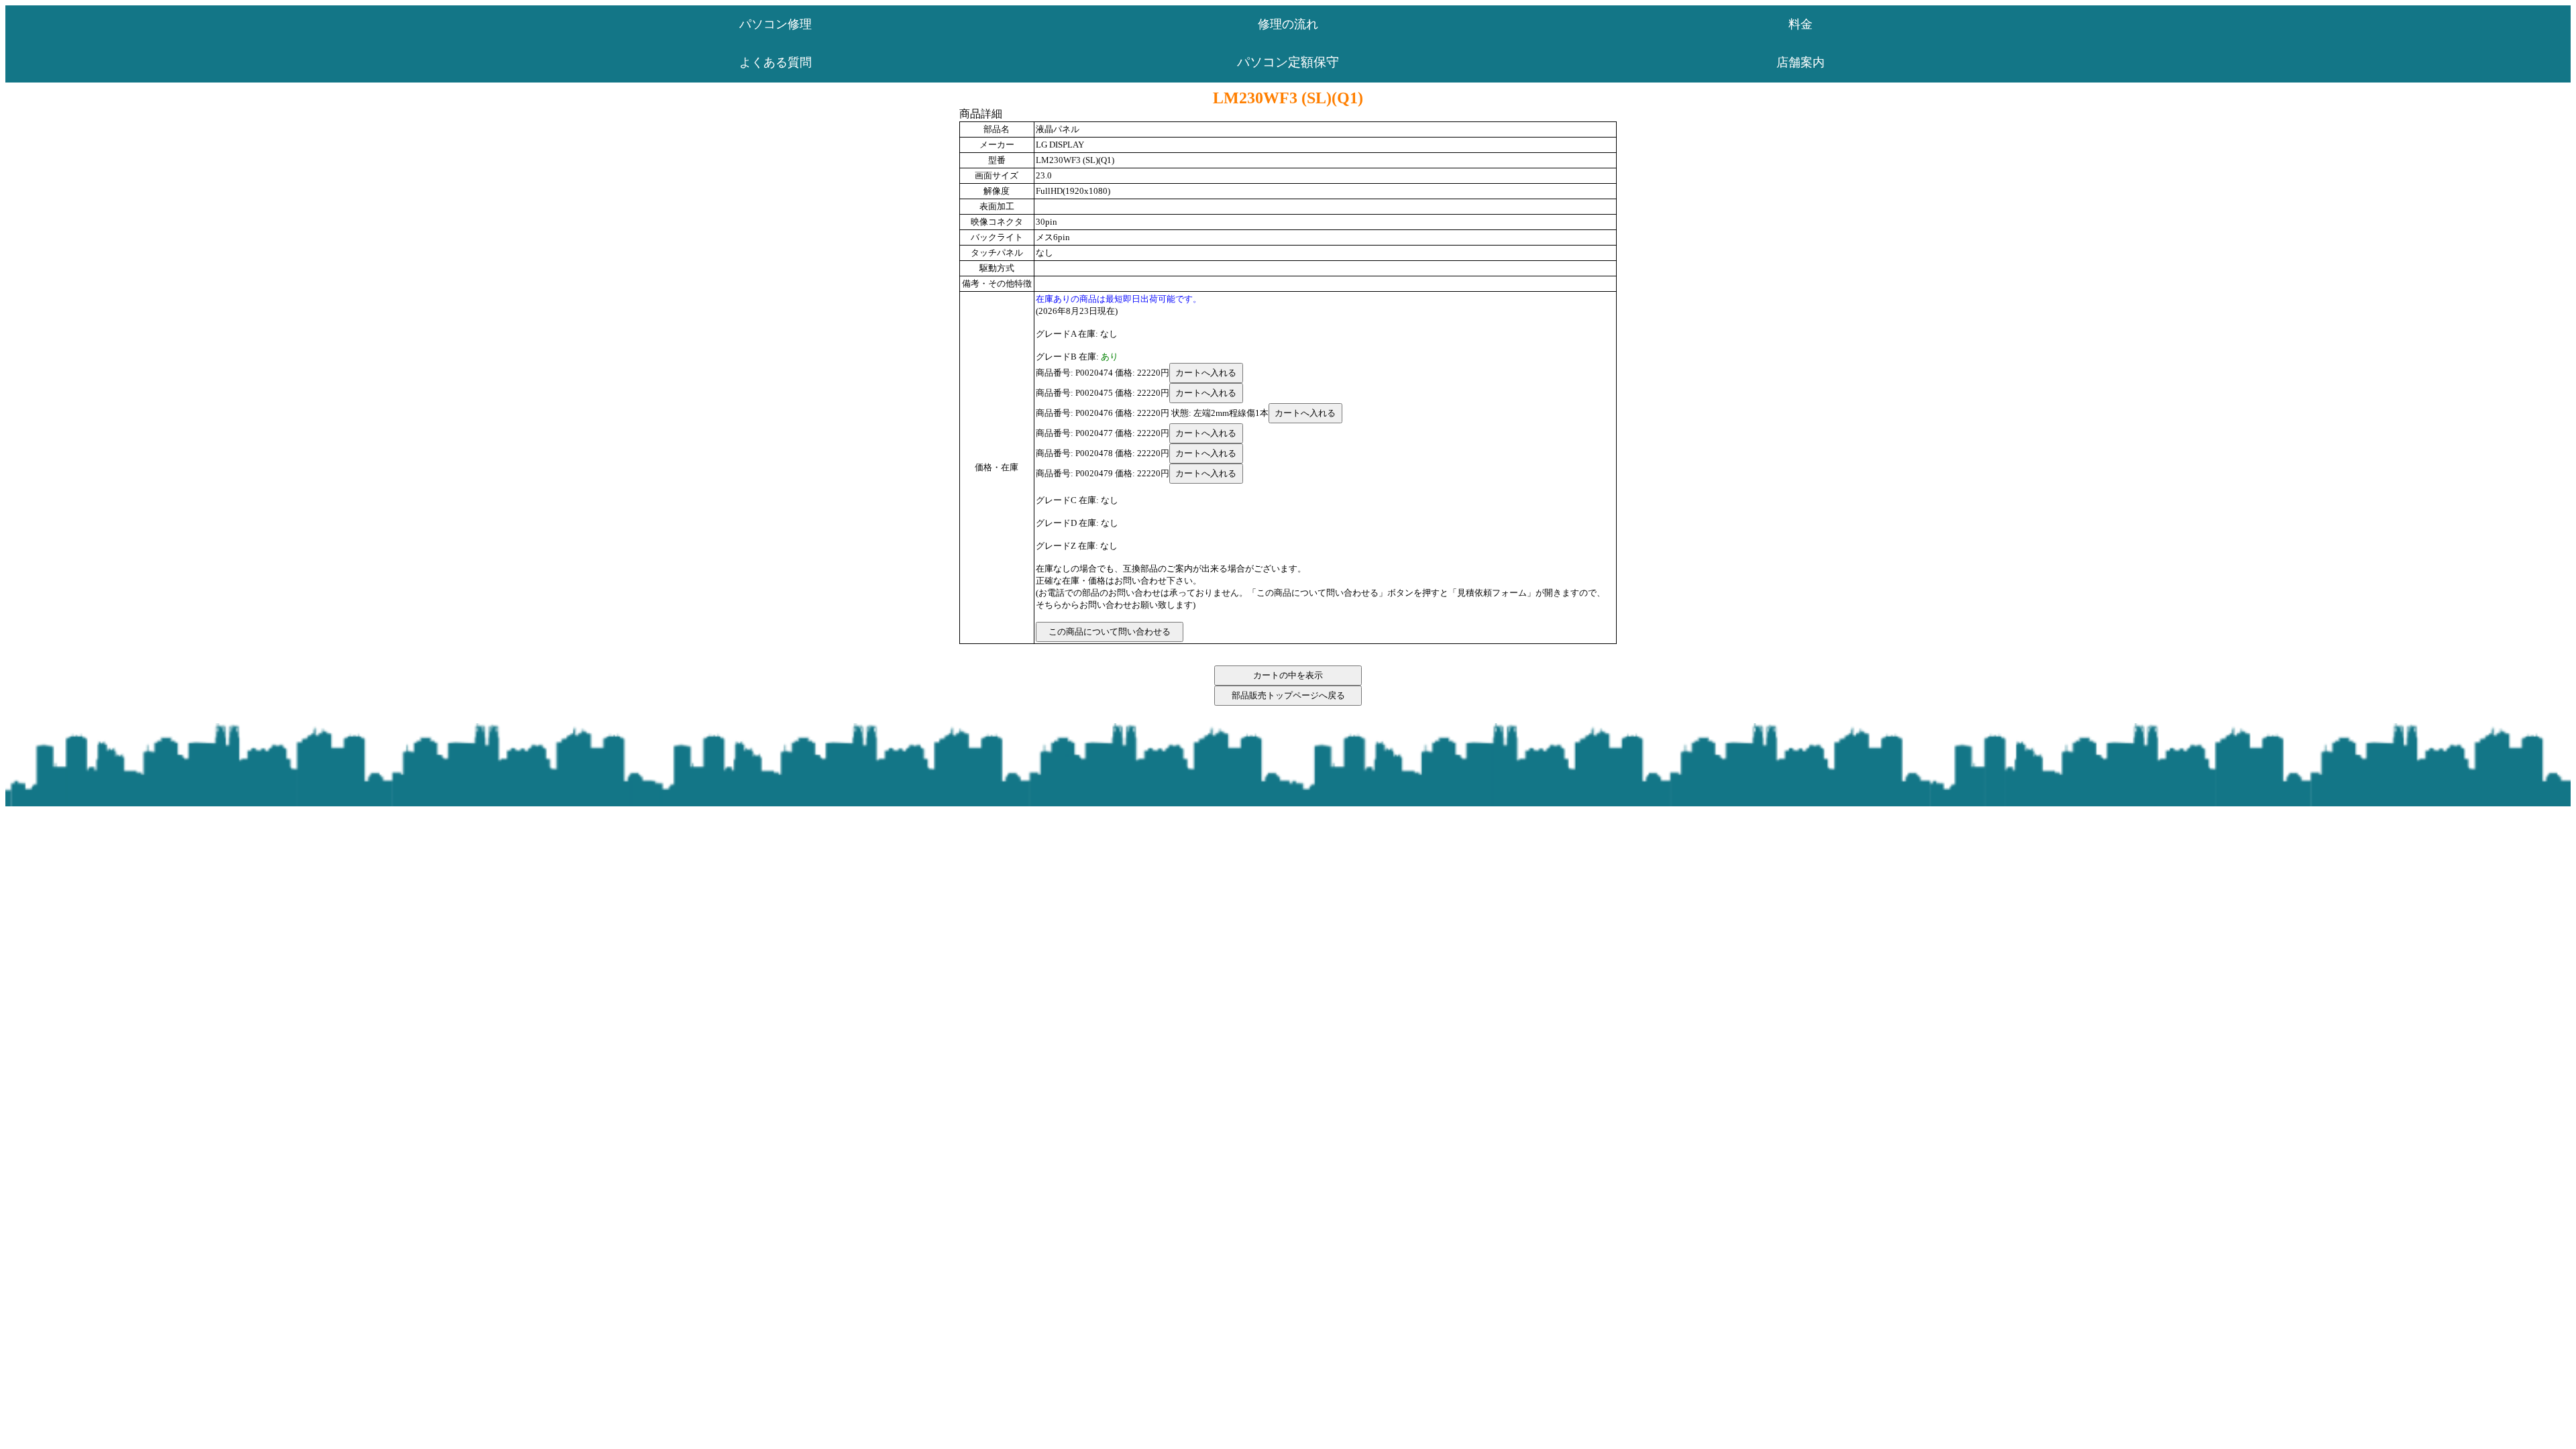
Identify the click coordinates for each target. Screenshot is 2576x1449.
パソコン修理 (775, 24)
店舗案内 (1801, 62)
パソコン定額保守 (1288, 62)
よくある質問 (775, 62)
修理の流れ (1288, 24)
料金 (1801, 24)
